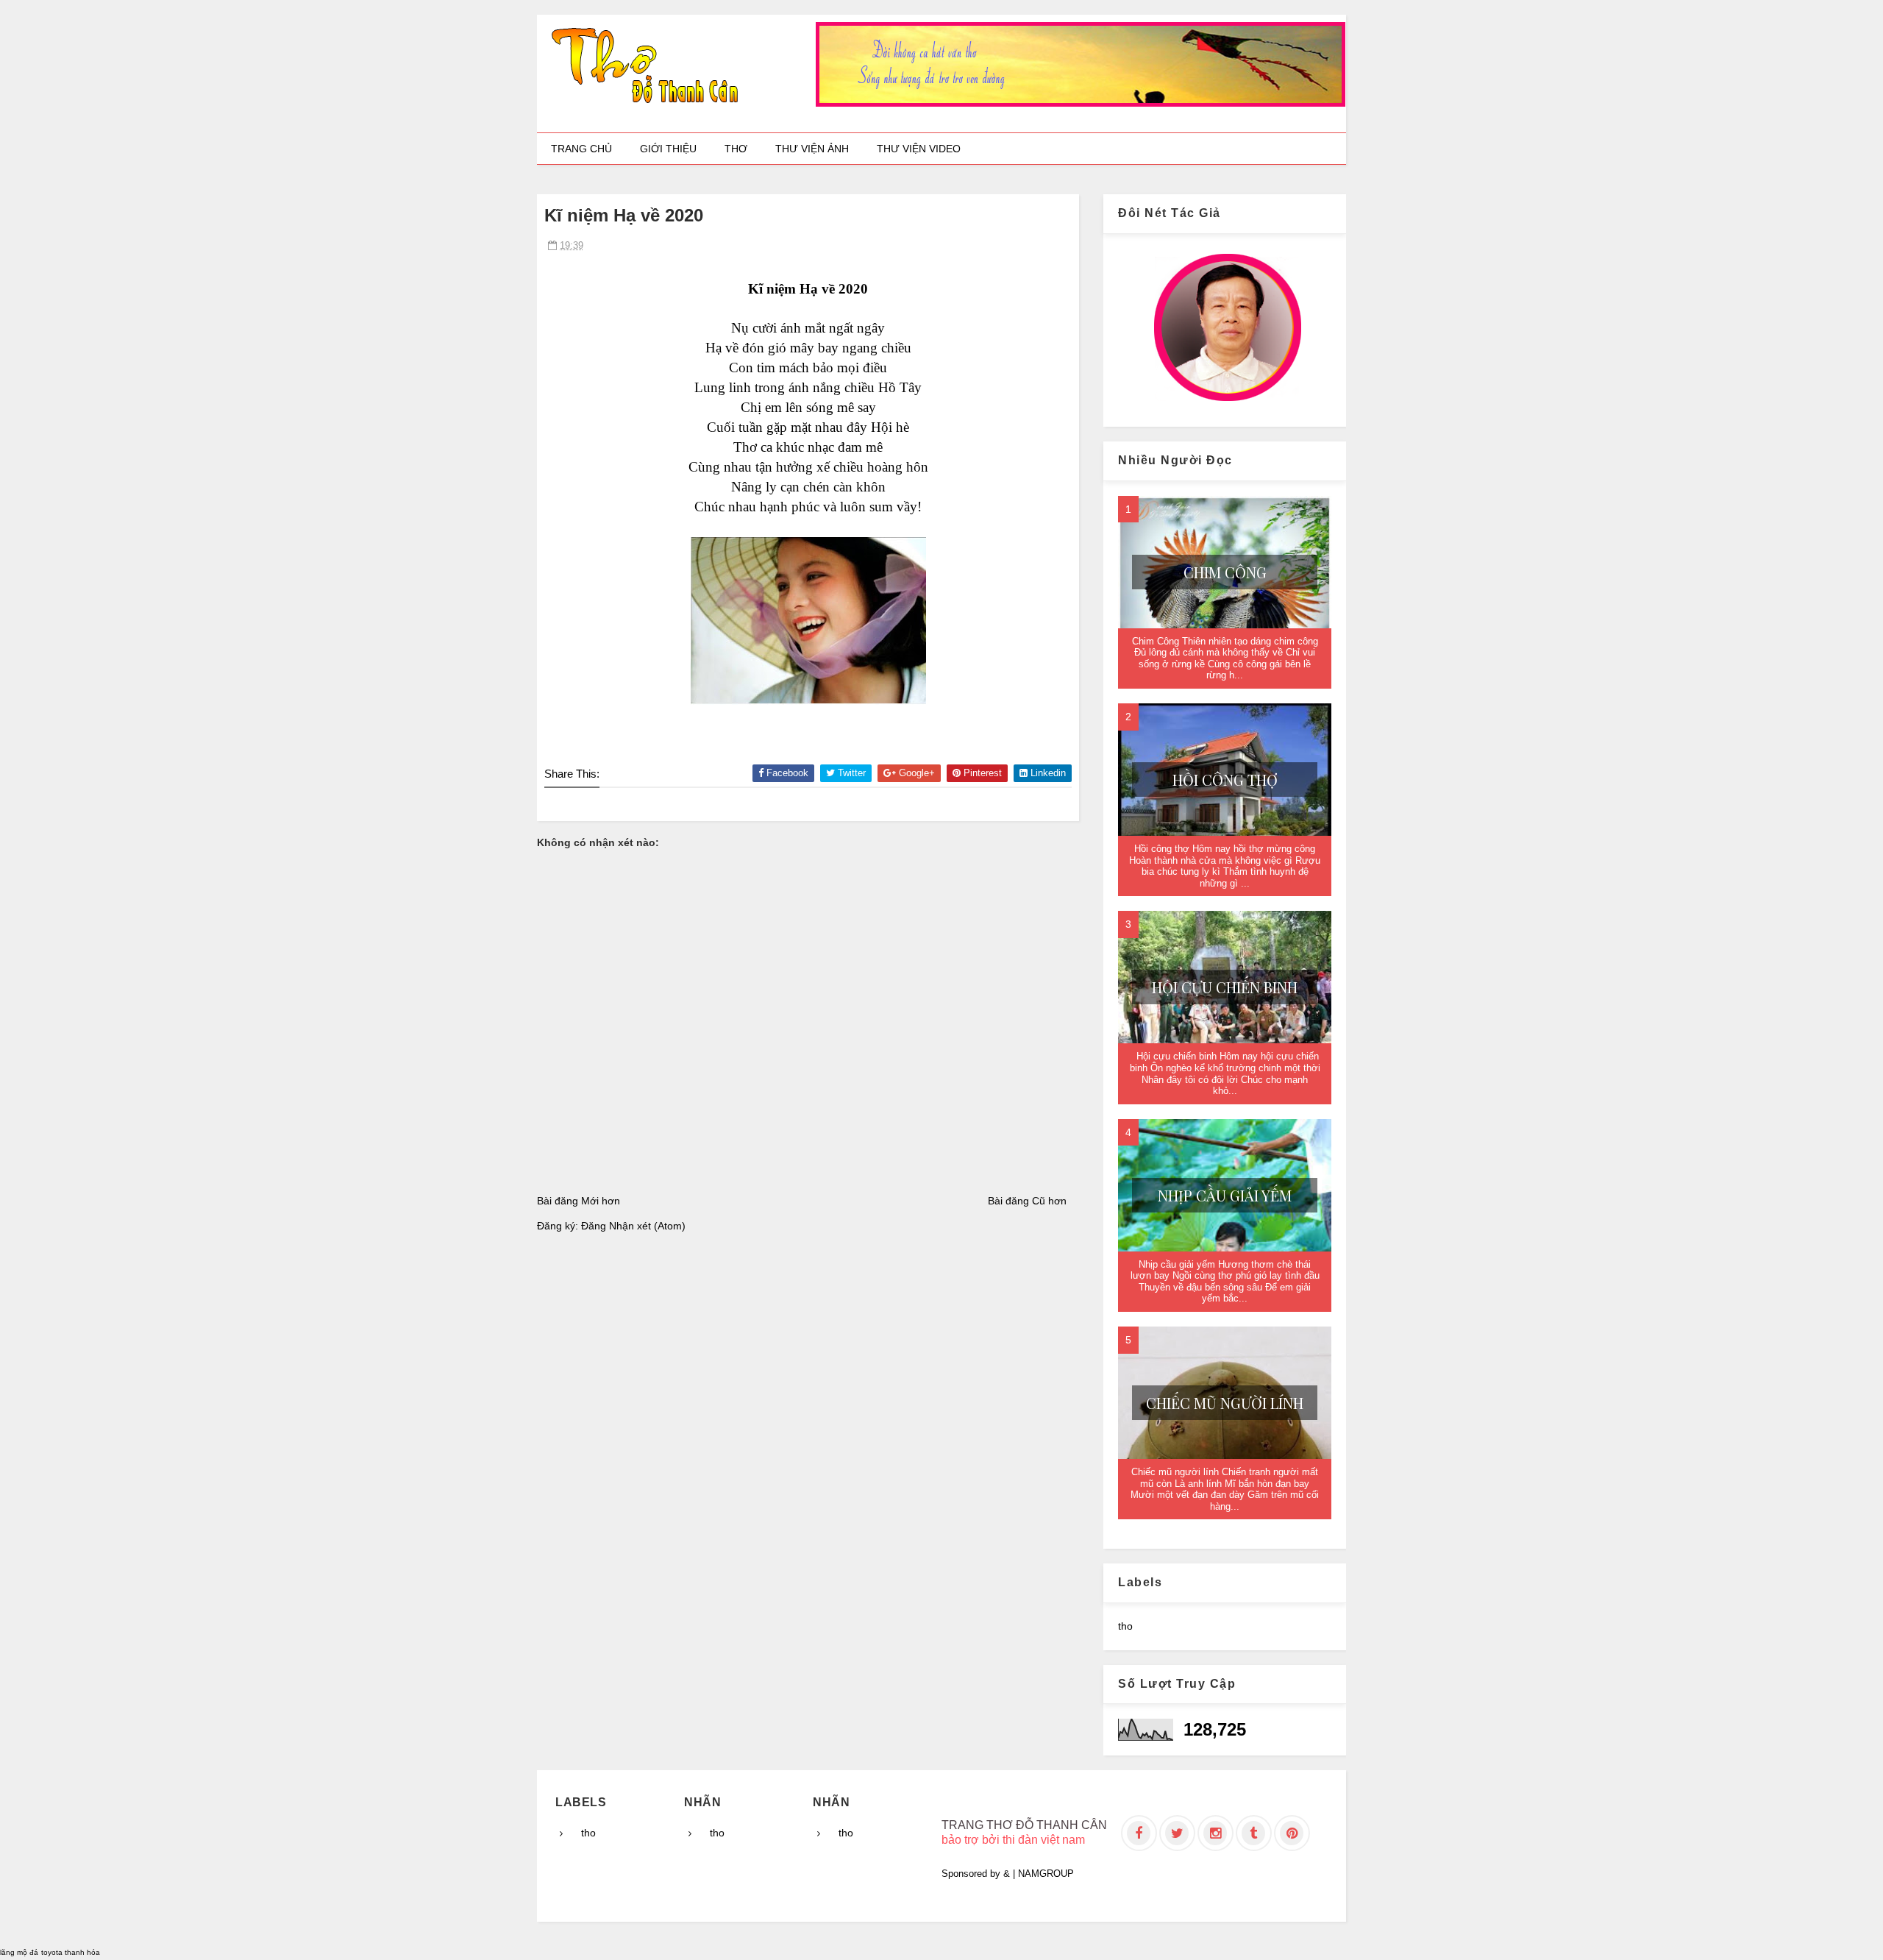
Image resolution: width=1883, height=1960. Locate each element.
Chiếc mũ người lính (1225, 1403)
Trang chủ (581, 149)
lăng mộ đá (19, 1952)
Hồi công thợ (1225, 780)
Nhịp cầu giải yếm (1225, 1195)
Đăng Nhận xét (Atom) (633, 1226)
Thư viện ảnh (812, 149)
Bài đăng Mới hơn (579, 1201)
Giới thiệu (668, 149)
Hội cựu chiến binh (1225, 987)
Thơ (736, 149)
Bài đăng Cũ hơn (1027, 1201)
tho (1125, 1626)
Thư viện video (919, 149)
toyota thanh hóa (71, 1952)
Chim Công (1225, 572)
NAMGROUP (1046, 1874)
